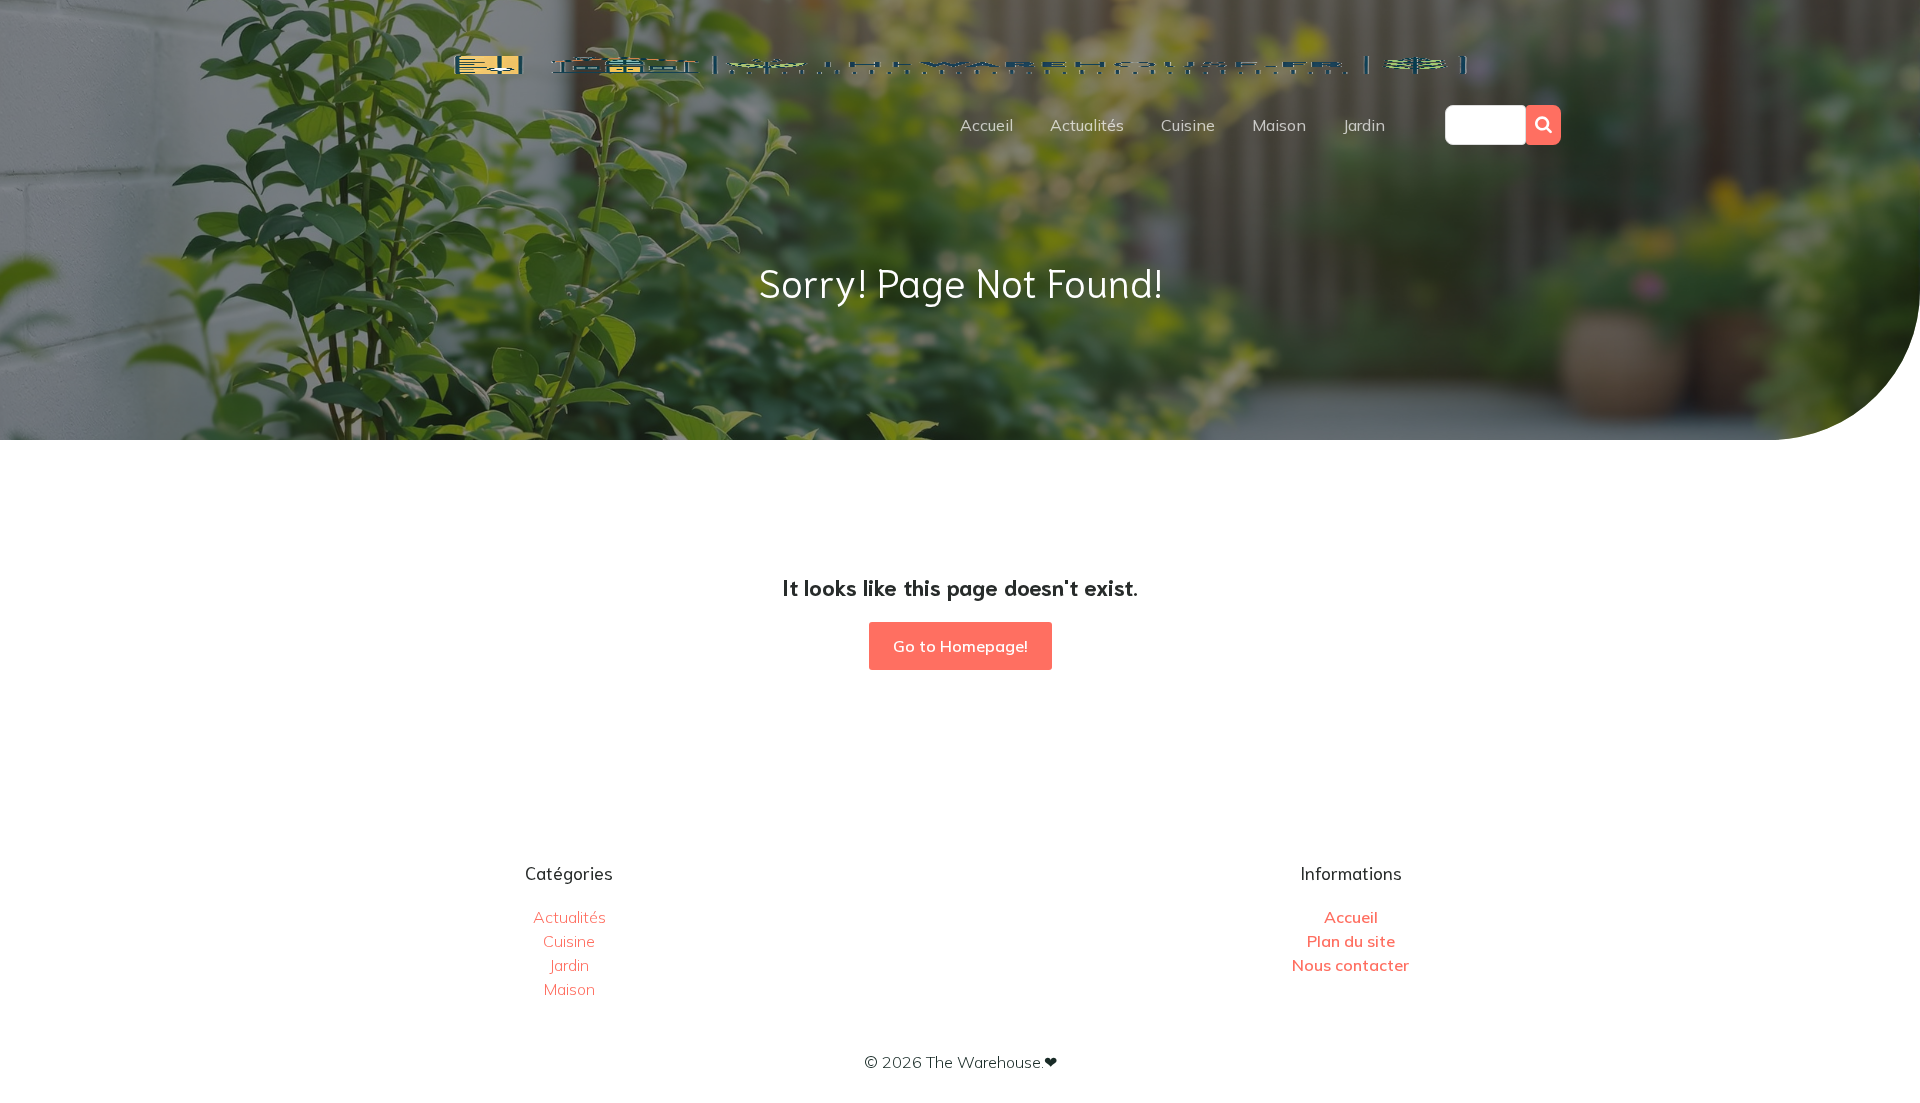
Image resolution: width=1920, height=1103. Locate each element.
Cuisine (1188, 125)
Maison (1279, 125)
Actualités (1087, 125)
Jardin (1364, 125)
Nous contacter (1350, 965)
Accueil (986, 125)
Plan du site (1351, 941)
